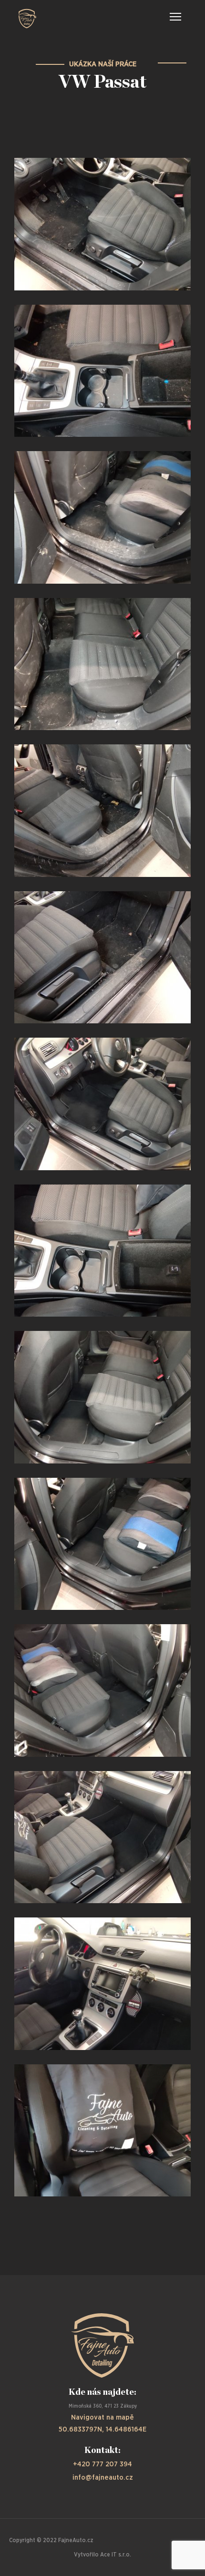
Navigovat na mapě (102, 2417)
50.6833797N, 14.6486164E (102, 2429)
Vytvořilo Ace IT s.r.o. (102, 2555)
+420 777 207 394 (102, 2464)
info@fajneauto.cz (103, 2478)
